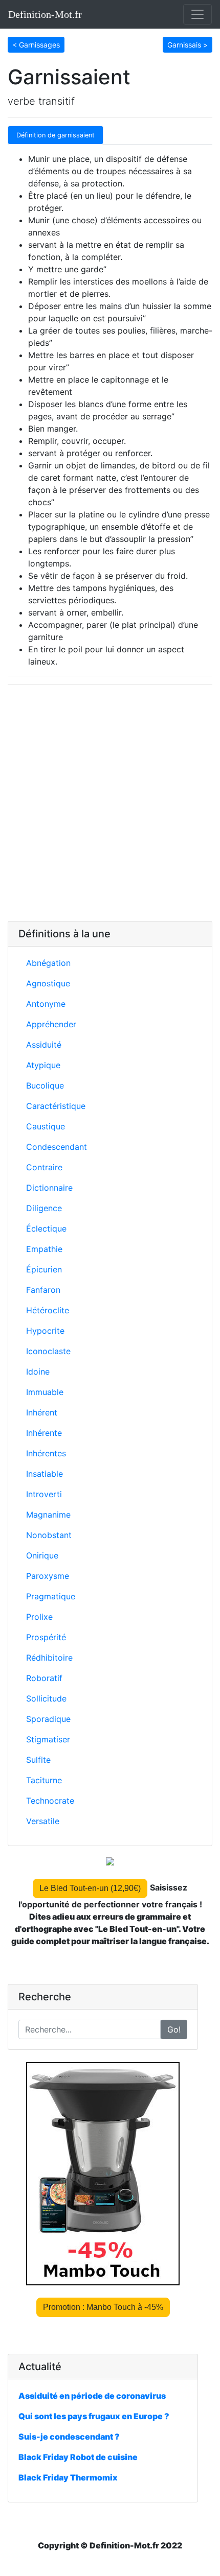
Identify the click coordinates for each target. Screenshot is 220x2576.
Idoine (38, 1372)
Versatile (43, 1821)
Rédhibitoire (49, 1658)
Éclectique (46, 1228)
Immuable (45, 1392)
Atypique (43, 1065)
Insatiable (45, 1474)
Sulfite (38, 1760)
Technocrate (50, 1801)
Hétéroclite (48, 1310)
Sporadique (48, 1719)
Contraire (44, 1167)
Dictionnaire (49, 1188)
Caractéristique (56, 1106)
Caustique (46, 1126)
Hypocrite (45, 1331)
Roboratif (44, 1678)
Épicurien (44, 1269)
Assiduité (44, 1045)
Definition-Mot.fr (45, 14)
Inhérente (44, 1433)
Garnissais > (188, 45)
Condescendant (57, 1147)
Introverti (44, 1494)
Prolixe (39, 1617)
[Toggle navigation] (197, 14)
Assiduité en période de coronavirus (92, 2396)
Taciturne (44, 1780)
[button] (36, 44)
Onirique (42, 1555)
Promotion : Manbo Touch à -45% (103, 2307)
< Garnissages (36, 45)
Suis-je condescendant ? (69, 2437)
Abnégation (48, 963)
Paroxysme (48, 1576)
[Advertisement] (110, 803)
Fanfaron (43, 1290)
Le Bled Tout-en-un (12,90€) (90, 1888)
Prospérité (46, 1637)
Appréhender (51, 1024)
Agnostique (48, 983)
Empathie (44, 1249)
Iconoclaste (48, 1351)
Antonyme (46, 1004)
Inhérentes (46, 1453)
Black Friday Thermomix (68, 2477)
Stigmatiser (48, 1739)
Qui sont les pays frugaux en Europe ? (94, 2416)
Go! (174, 2029)
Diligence (44, 1208)
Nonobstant (49, 1535)
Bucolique (45, 1085)
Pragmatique (51, 1596)
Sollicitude (46, 1698)
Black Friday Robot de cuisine (78, 2457)
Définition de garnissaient (56, 135)
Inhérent (42, 1412)
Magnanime (48, 1515)
